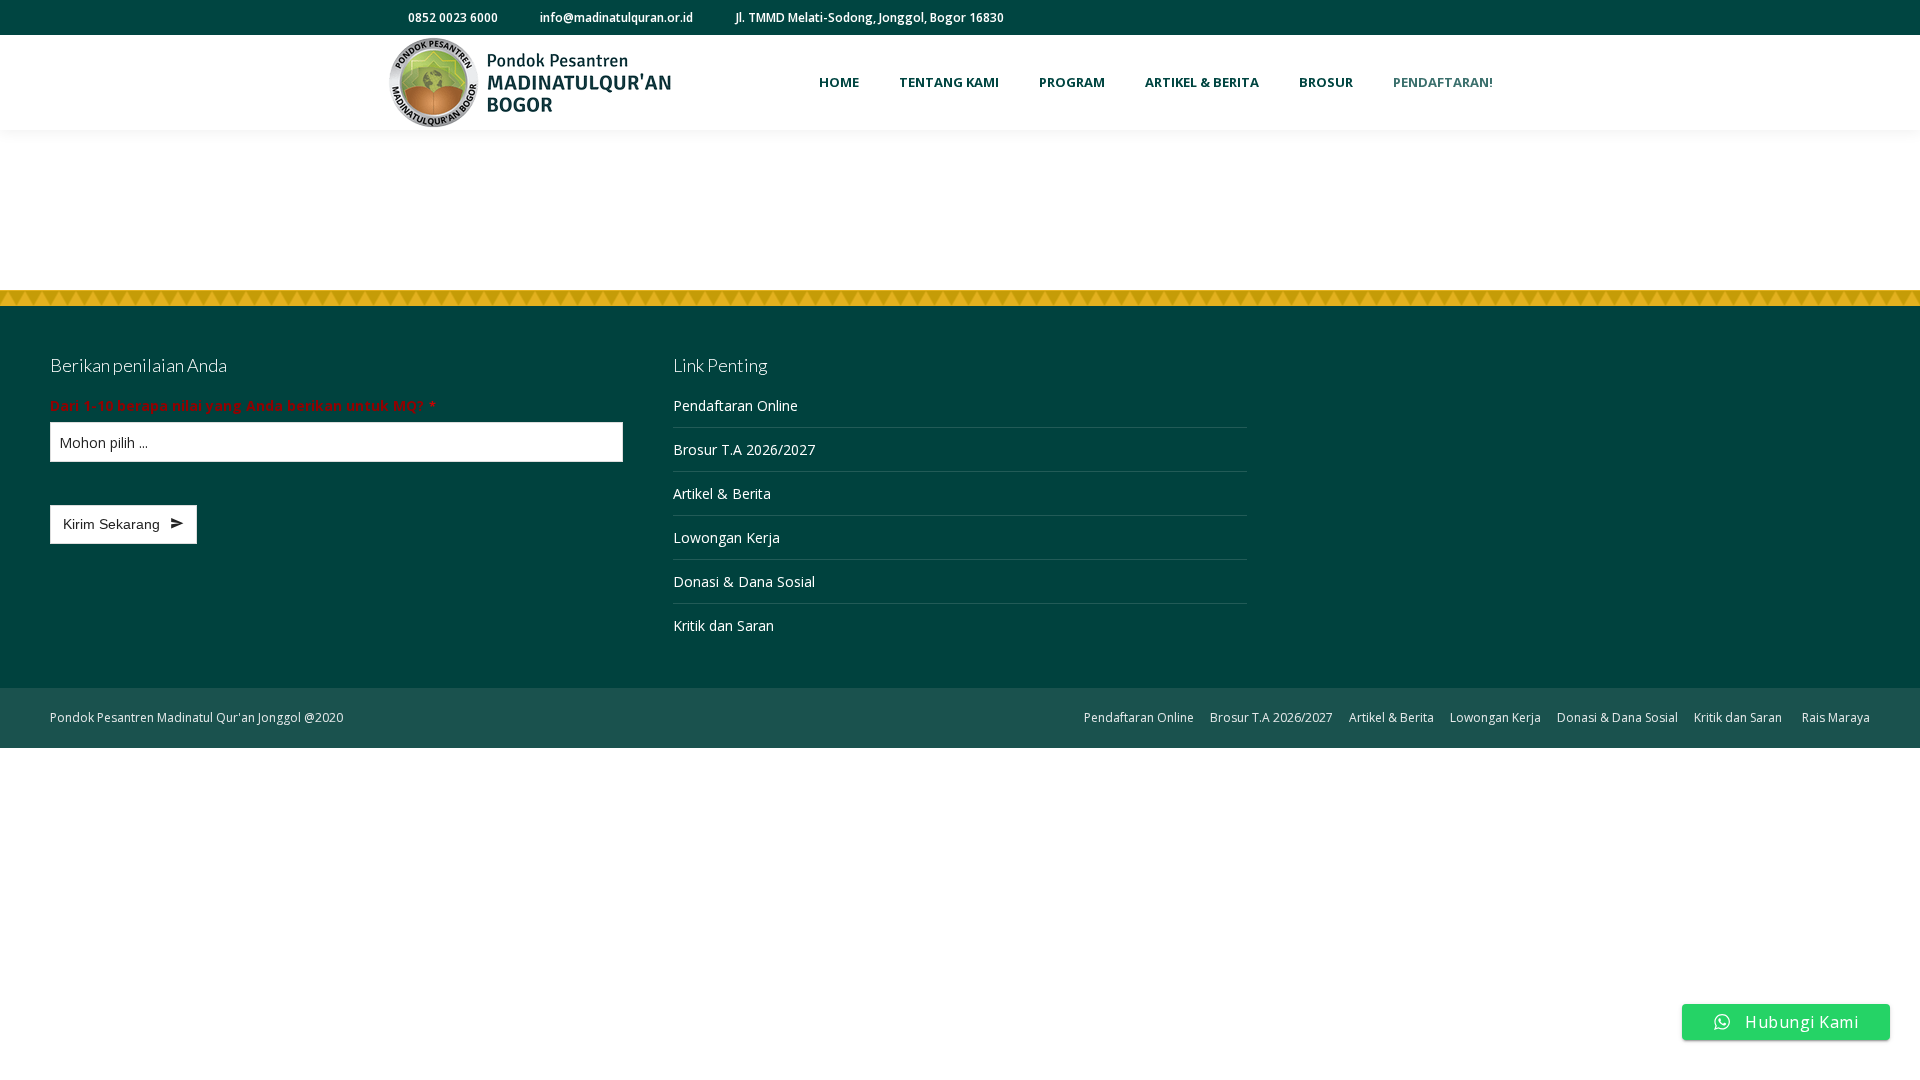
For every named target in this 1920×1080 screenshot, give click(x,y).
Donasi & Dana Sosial (744, 581)
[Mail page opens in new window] (1522, 18)
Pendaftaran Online (735, 405)
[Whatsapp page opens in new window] (1492, 18)
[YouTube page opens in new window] (1432, 18)
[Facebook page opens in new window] (1402, 18)
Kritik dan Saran (723, 625)
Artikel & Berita (722, 493)
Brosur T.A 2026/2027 (744, 449)
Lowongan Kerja (726, 537)
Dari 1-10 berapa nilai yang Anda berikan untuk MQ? (243, 405)
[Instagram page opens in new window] (1462, 18)
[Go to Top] (1890, 1050)
